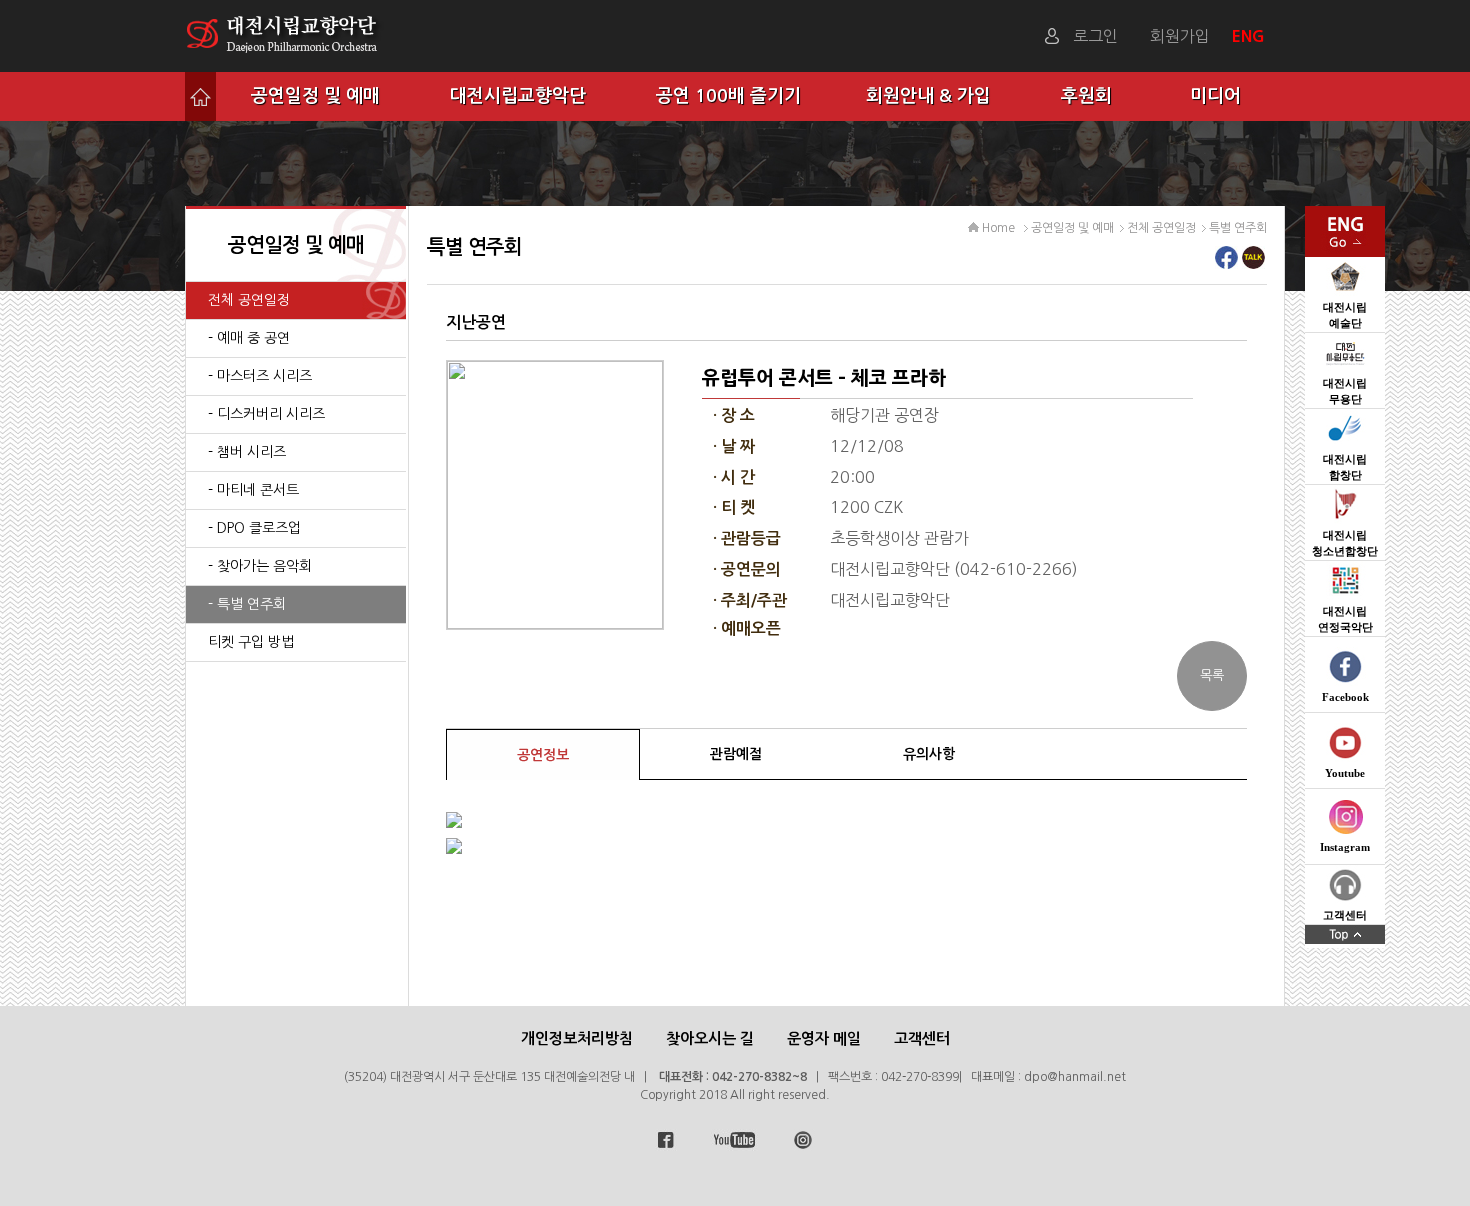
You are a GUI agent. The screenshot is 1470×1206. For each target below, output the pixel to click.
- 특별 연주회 (247, 604)
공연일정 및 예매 (315, 96)
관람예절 (736, 754)
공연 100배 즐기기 (728, 96)
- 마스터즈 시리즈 (260, 376)
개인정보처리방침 (577, 1038)
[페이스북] (1226, 263)
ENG (1250, 36)
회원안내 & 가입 (928, 96)
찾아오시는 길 (710, 1038)
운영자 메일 (824, 1038)
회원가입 (1180, 36)
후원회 (1086, 96)
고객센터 (922, 1038)
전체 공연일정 (249, 300)
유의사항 (929, 754)
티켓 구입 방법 (251, 642)
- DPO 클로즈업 (254, 528)
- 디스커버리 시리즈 (266, 414)
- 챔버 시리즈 (247, 452)
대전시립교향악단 (518, 96)
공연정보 (543, 755)
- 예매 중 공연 (249, 338)
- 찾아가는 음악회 (260, 566)
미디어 (1215, 96)
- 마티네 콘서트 (253, 490)
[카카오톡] (1253, 263)
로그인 (1095, 36)
